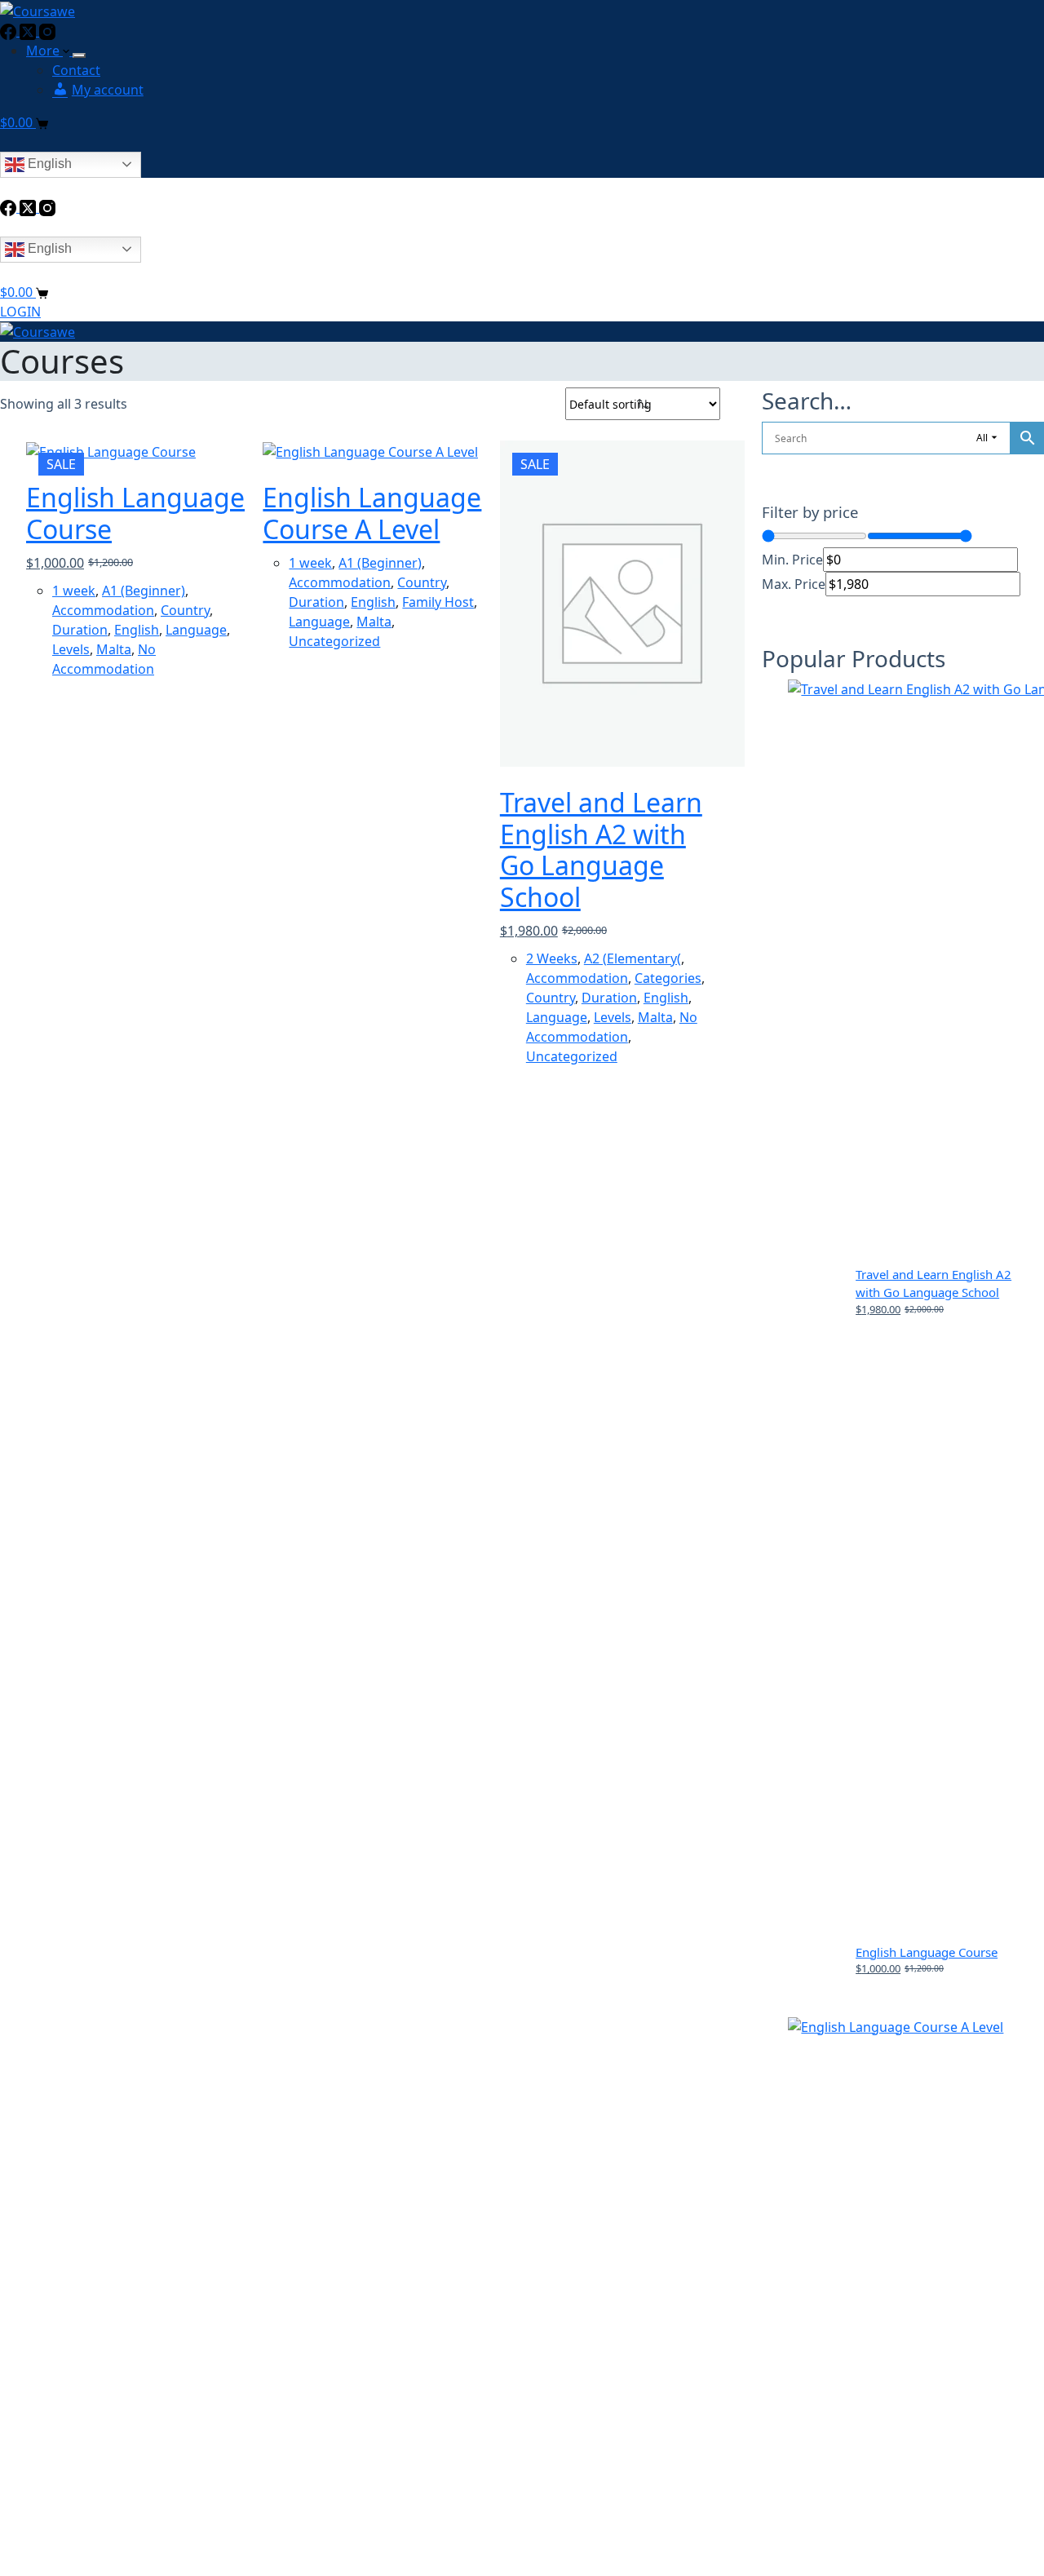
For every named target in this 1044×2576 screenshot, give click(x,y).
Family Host (438, 602)
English (48, 164)
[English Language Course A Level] (373, 451)
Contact (76, 70)
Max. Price (794, 584)
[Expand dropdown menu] (79, 55)
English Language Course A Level (372, 513)
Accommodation (103, 610)
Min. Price (792, 560)
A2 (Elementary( (633, 958)
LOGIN (20, 312)
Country (185, 610)
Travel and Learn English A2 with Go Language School (601, 849)
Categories (668, 978)
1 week (74, 591)
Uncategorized (334, 641)
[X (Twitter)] (29, 31)
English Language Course (135, 513)
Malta (114, 649)
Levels (71, 649)
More (44, 51)
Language (196, 630)
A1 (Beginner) (144, 591)
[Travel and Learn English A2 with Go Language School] (610, 604)
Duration (80, 630)
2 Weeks (552, 958)
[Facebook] (10, 31)
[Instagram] (47, 31)
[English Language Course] (136, 451)
